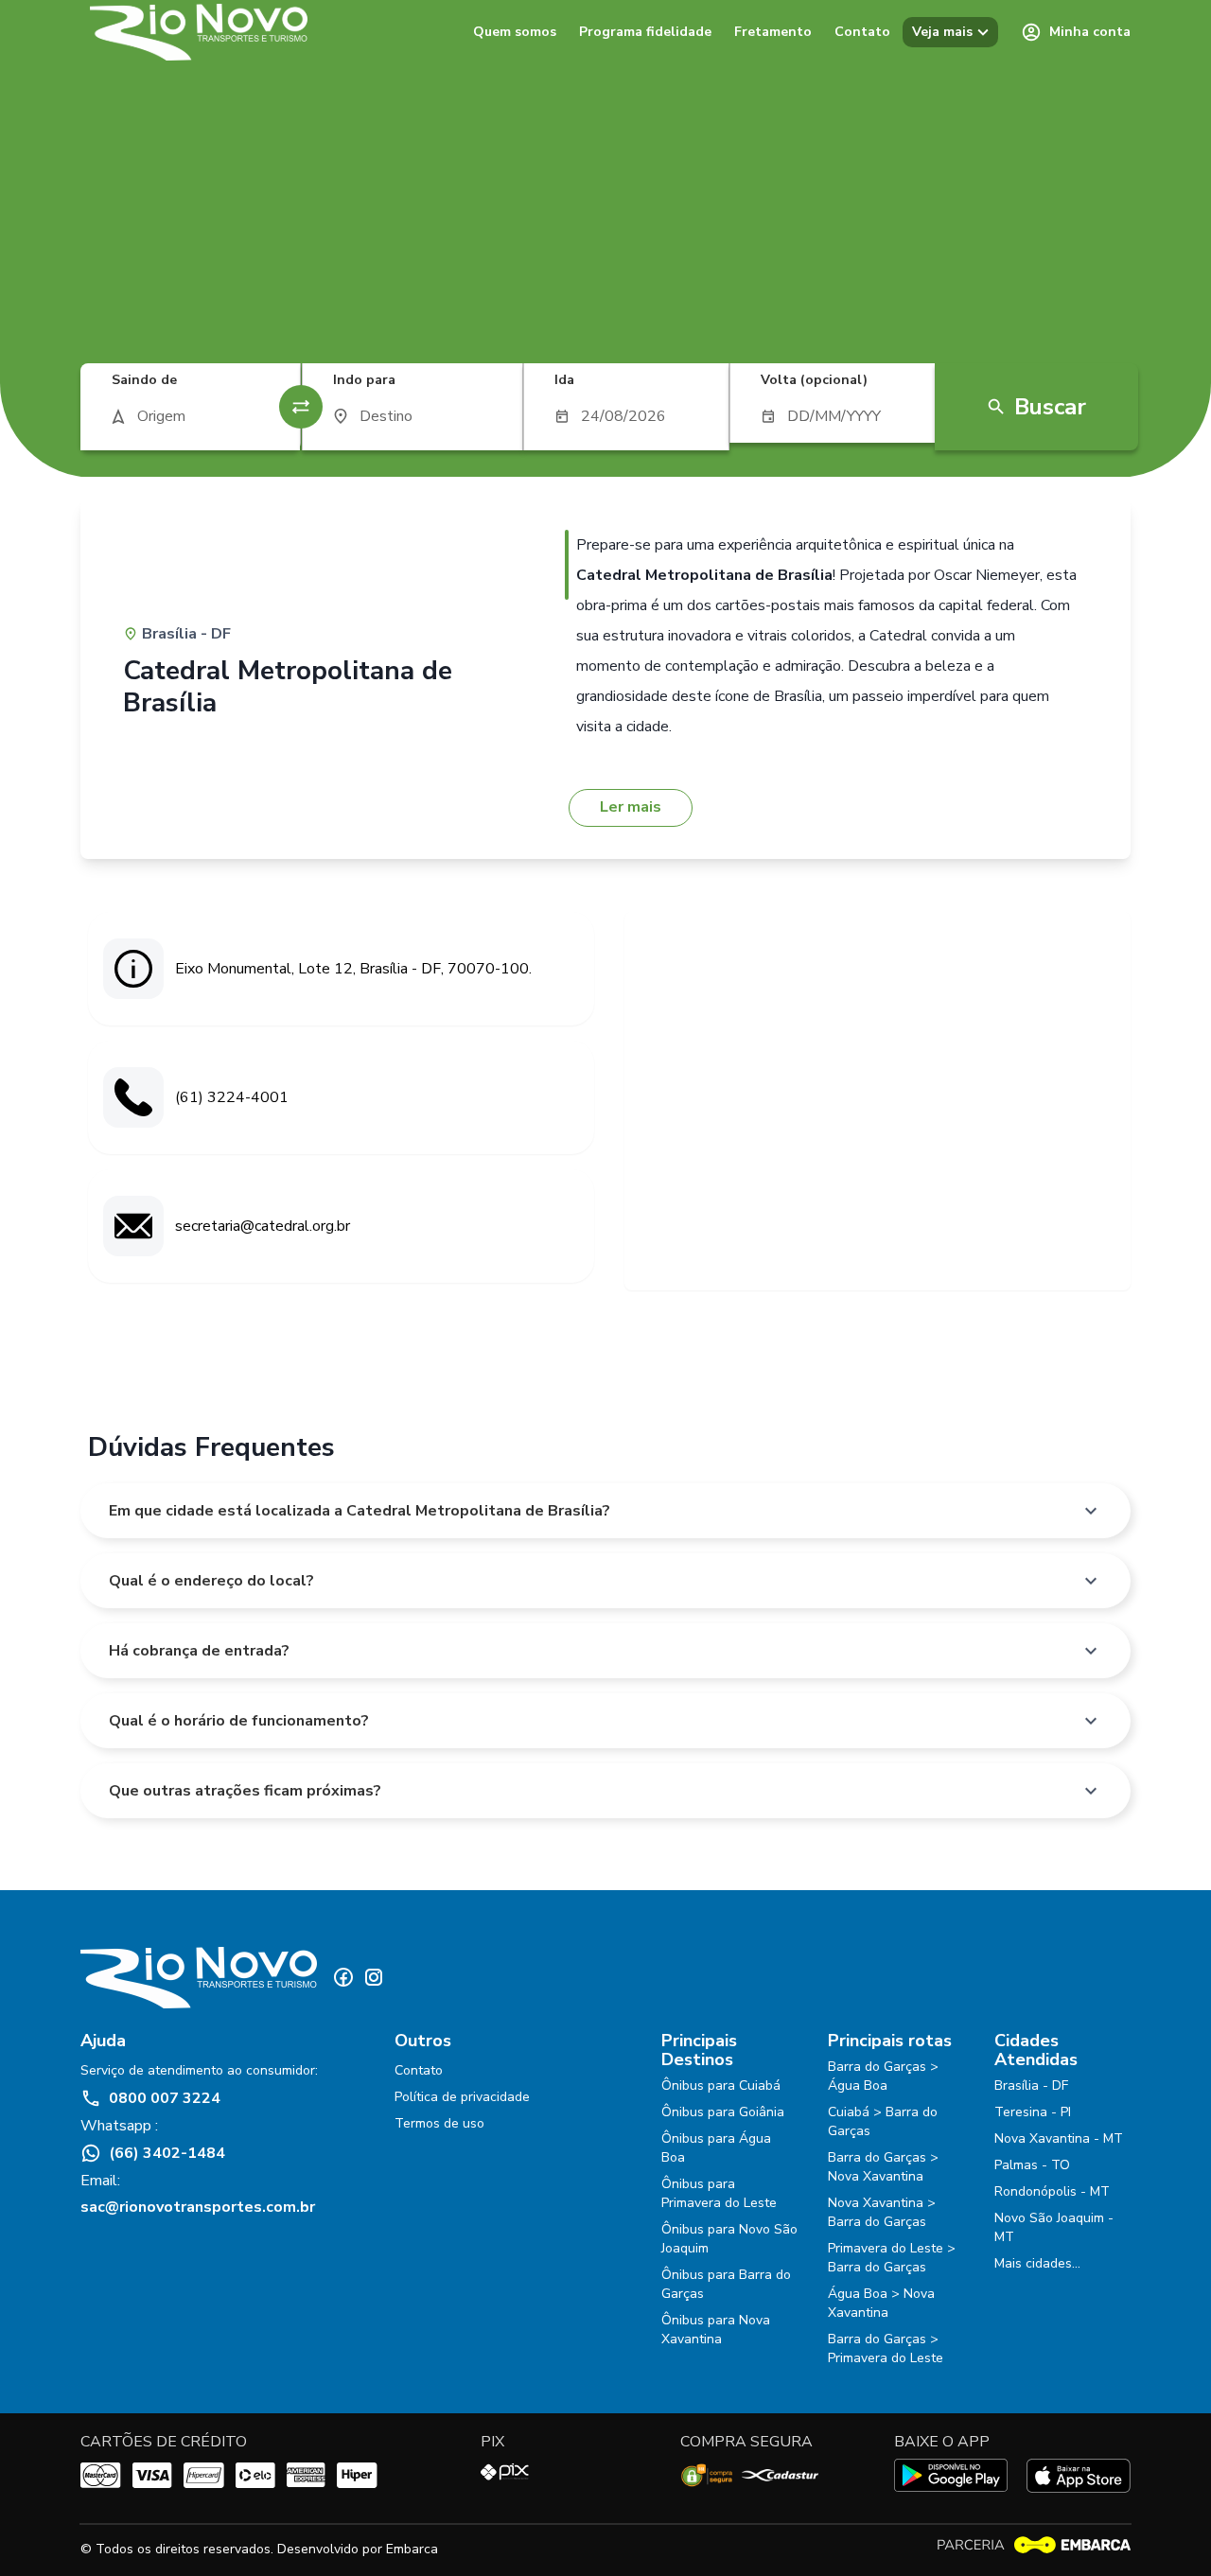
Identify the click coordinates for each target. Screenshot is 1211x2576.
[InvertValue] (301, 407)
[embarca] (1033, 2545)
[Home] (199, 32)
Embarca (412, 2549)
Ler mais (631, 807)
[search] (190, 416)
